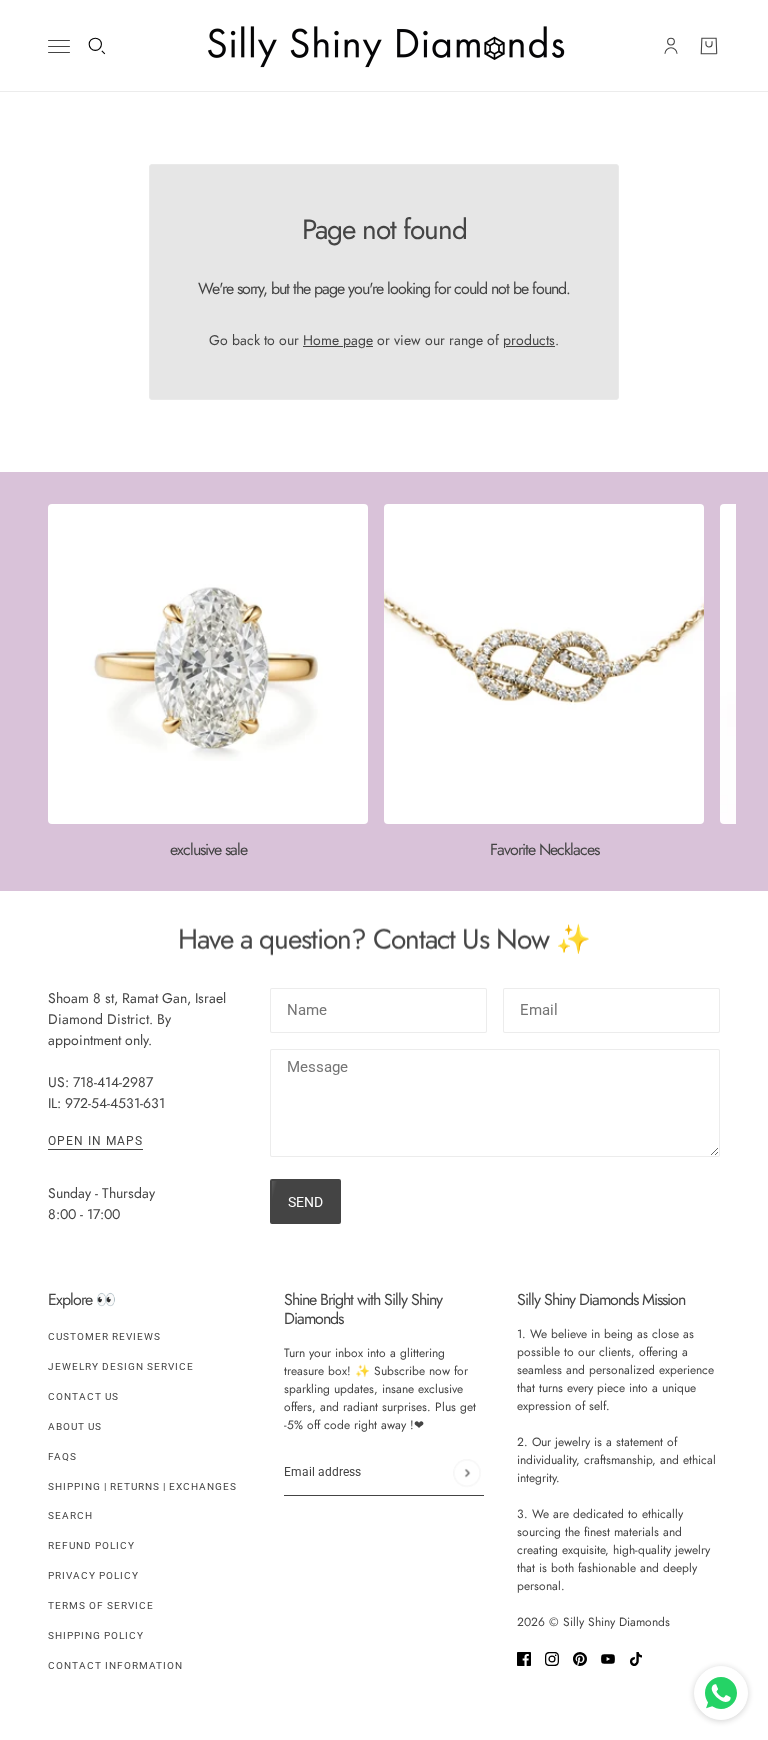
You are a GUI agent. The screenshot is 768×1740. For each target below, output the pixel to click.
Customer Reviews (104, 1336)
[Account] (671, 46)
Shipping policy (96, 1635)
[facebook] (524, 1657)
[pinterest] (580, 1657)
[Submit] (466, 1472)
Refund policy (91, 1545)
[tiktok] (636, 1657)
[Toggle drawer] (59, 46)
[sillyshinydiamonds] (384, 46)
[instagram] (552, 1657)
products (529, 340)
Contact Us (83, 1396)
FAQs (62, 1456)
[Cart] (709, 46)
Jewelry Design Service (121, 1366)
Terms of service (101, 1605)
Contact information (115, 1665)
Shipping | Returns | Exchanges (142, 1486)
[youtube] (608, 1657)
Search (70, 1515)
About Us (75, 1426)
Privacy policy (93, 1575)
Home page (338, 340)
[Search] (97, 46)
